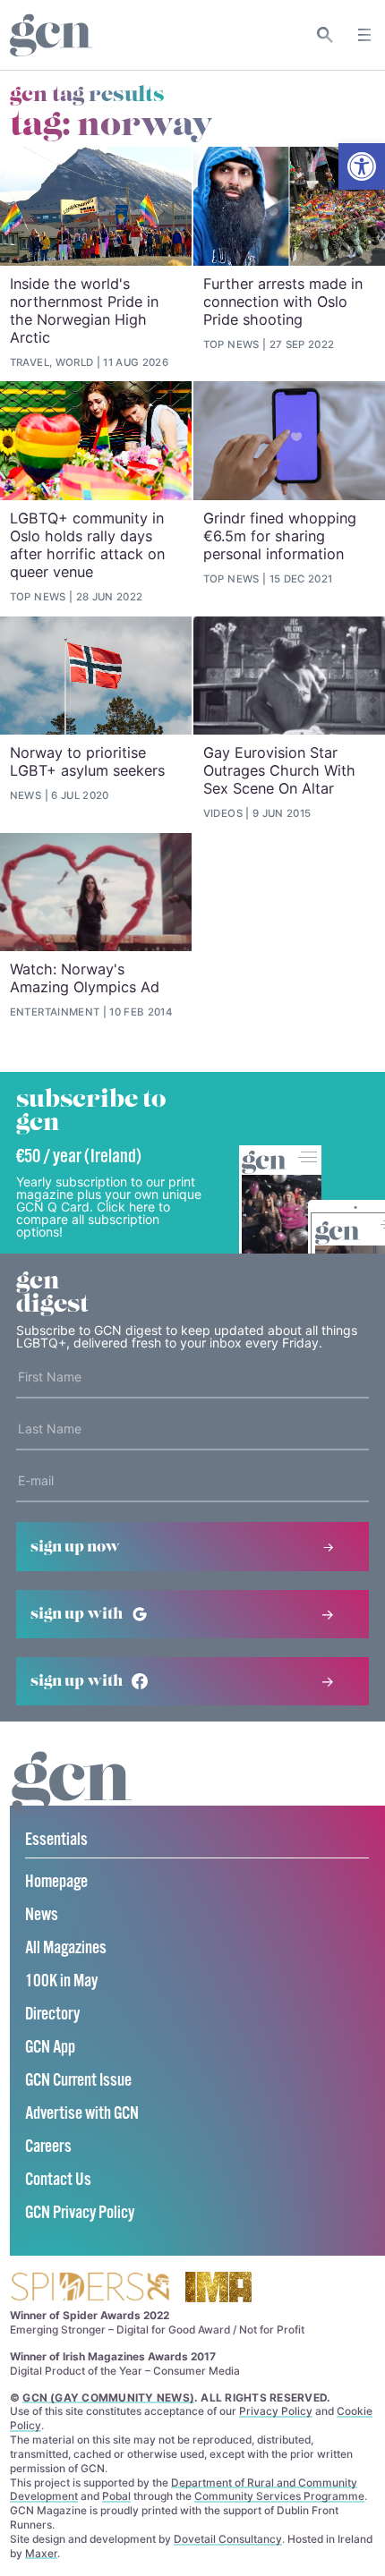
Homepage (56, 1882)
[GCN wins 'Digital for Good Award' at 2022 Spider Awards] (90, 2288)
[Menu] (364, 35)
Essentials (56, 1840)
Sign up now (75, 1547)
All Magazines (66, 1948)
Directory (52, 2015)
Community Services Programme (279, 2496)
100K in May (61, 1981)
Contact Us (58, 2180)
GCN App (50, 2048)
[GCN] (72, 1799)
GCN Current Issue (78, 2081)
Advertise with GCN (82, 2114)
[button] (362, 166)
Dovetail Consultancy (228, 2539)
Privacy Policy (276, 2411)
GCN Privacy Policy (80, 2213)
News (42, 1915)
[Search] (325, 35)
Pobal (116, 2496)
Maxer (41, 2553)
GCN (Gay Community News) (108, 2397)
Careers (48, 2147)
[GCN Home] (51, 35)
